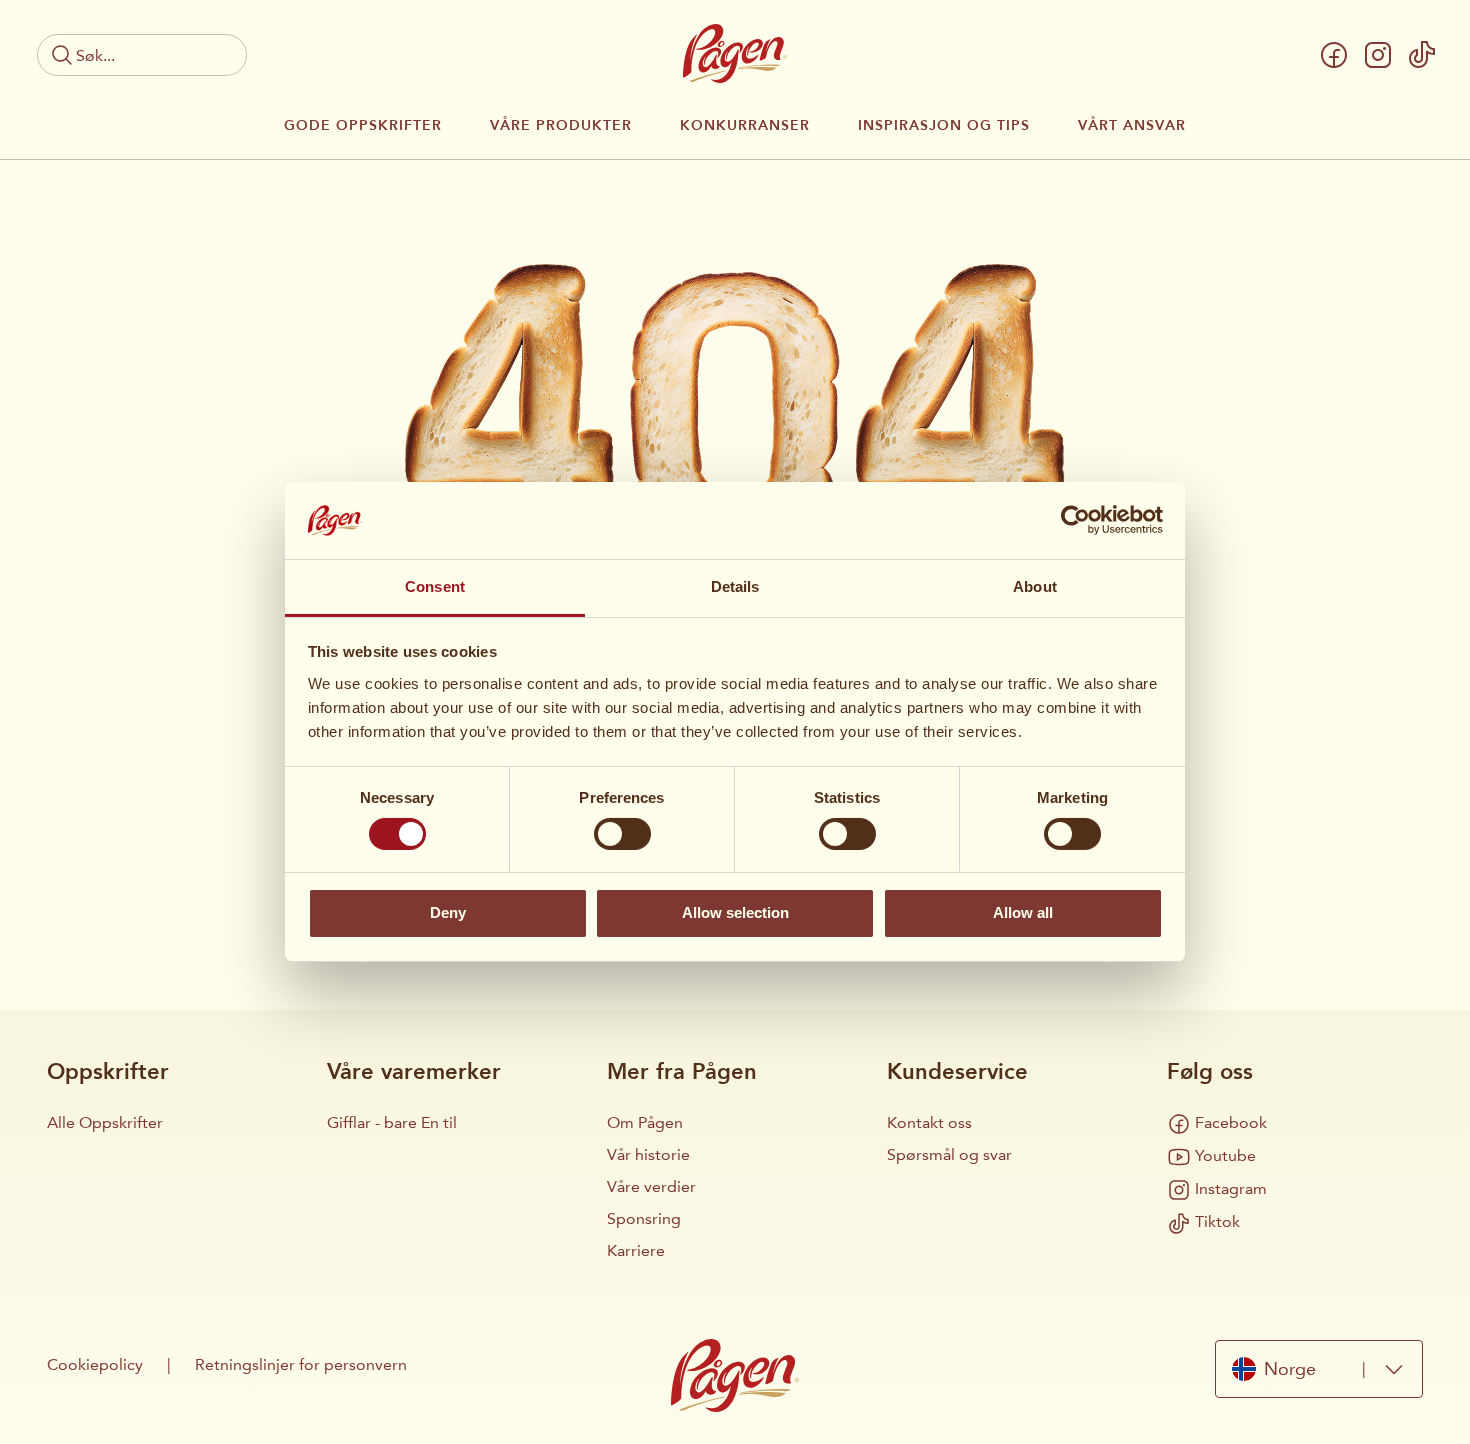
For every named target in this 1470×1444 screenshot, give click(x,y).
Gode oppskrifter (363, 126)
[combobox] (1319, 1369)
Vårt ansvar (1132, 126)
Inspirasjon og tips (944, 126)
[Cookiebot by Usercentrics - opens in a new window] (1075, 520)
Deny (448, 912)
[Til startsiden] (735, 53)
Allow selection (735, 912)
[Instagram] (1378, 55)
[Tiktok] (1422, 55)
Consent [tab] (435, 586)
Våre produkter (561, 126)
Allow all (1023, 912)
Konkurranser (745, 126)
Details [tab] (735, 586)
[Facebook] (1334, 55)
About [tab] (1035, 586)
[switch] (622, 834)
